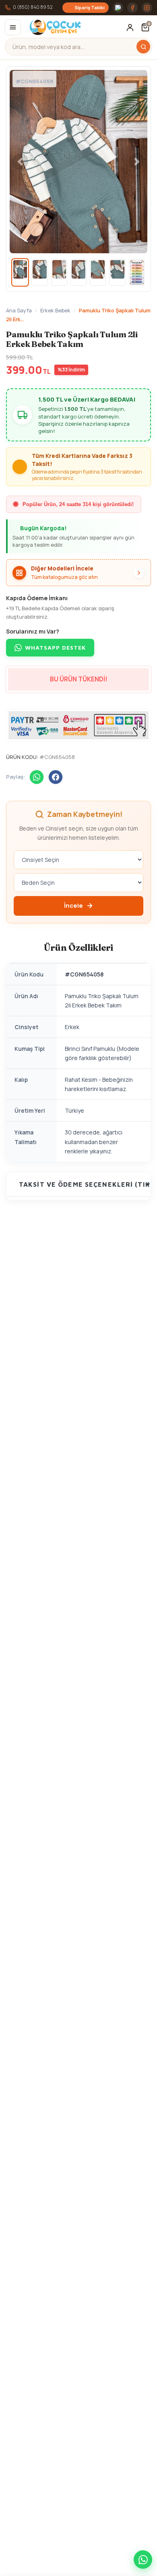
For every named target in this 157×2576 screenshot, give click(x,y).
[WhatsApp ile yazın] (143, 2560)
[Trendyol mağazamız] (118, 8)
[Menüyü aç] (13, 27)
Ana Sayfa (19, 310)
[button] (145, 27)
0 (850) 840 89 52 (33, 7)
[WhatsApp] (37, 777)
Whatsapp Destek (55, 647)
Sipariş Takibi (90, 7)
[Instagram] (147, 8)
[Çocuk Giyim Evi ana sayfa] (53, 27)
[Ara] (143, 47)
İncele (73, 905)
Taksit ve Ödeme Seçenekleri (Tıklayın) (85, 1184)
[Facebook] (132, 8)
